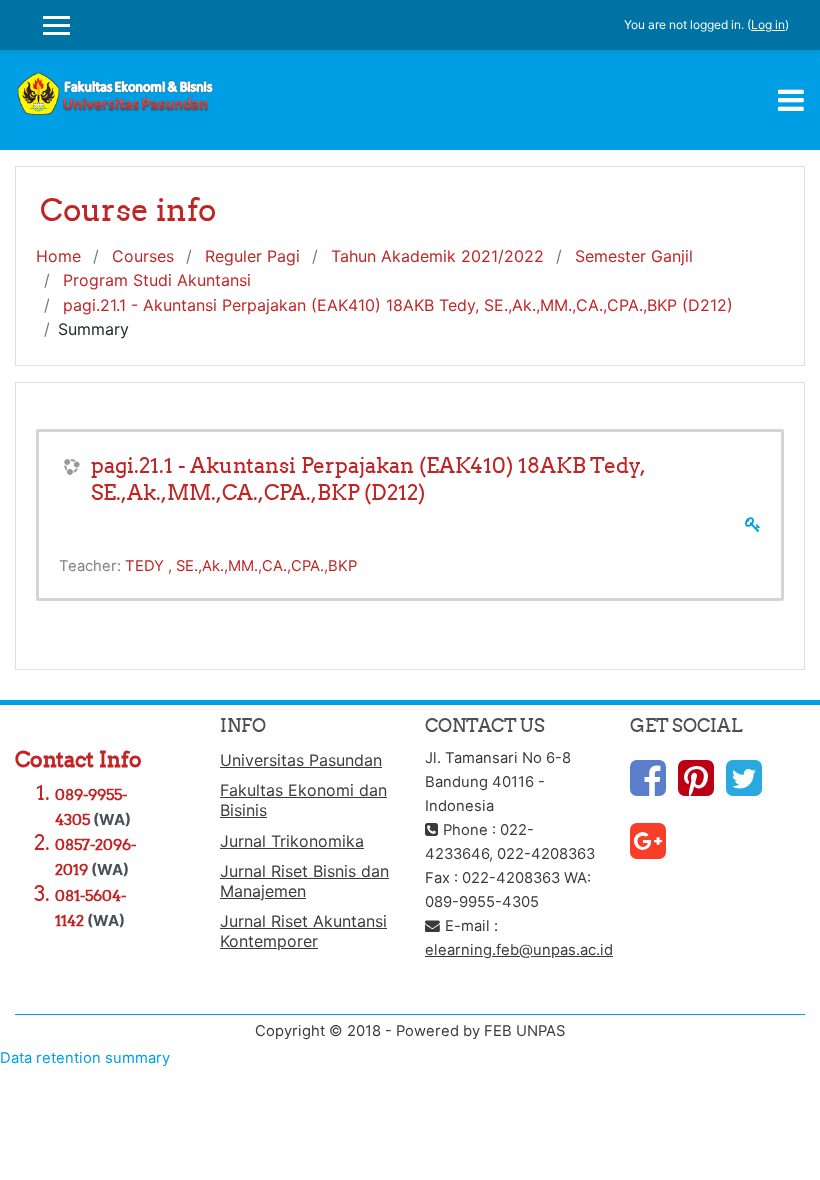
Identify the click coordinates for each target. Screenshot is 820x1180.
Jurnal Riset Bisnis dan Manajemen (304, 881)
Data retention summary (85, 1058)
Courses (143, 256)
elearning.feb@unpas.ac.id (519, 950)
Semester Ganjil (634, 256)
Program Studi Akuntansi (157, 280)
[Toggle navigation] (791, 100)
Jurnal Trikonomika (292, 841)
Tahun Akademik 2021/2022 (437, 256)
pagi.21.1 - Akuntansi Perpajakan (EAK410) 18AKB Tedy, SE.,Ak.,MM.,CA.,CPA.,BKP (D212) (398, 305)
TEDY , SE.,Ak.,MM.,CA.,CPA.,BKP (241, 566)
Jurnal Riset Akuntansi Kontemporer (303, 931)
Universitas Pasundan (301, 760)
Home (58, 256)
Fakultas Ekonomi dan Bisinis (303, 800)
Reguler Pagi (252, 256)
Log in (768, 24)
